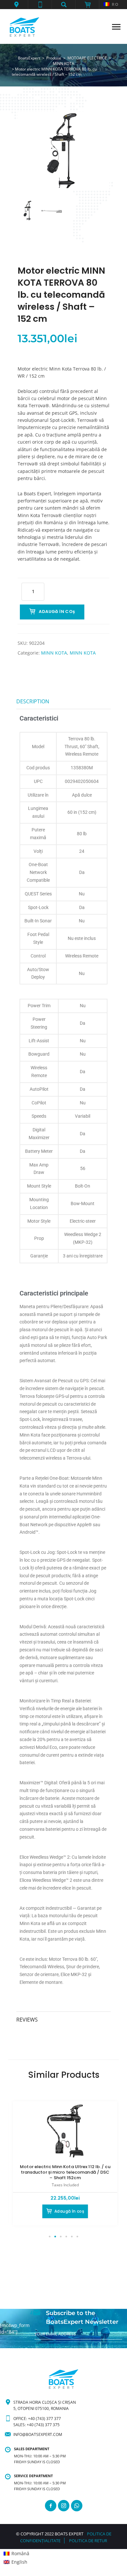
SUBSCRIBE (45, 2345)
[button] (16, 5)
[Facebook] (51, 2506)
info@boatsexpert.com (38, 2434)
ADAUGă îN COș (57, 611)
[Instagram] (64, 2506)
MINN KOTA (54, 653)
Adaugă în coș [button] (69, 2211)
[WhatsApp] (77, 2506)
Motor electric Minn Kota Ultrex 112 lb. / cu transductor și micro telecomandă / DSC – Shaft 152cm (65, 2172)
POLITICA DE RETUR (88, 2541)
